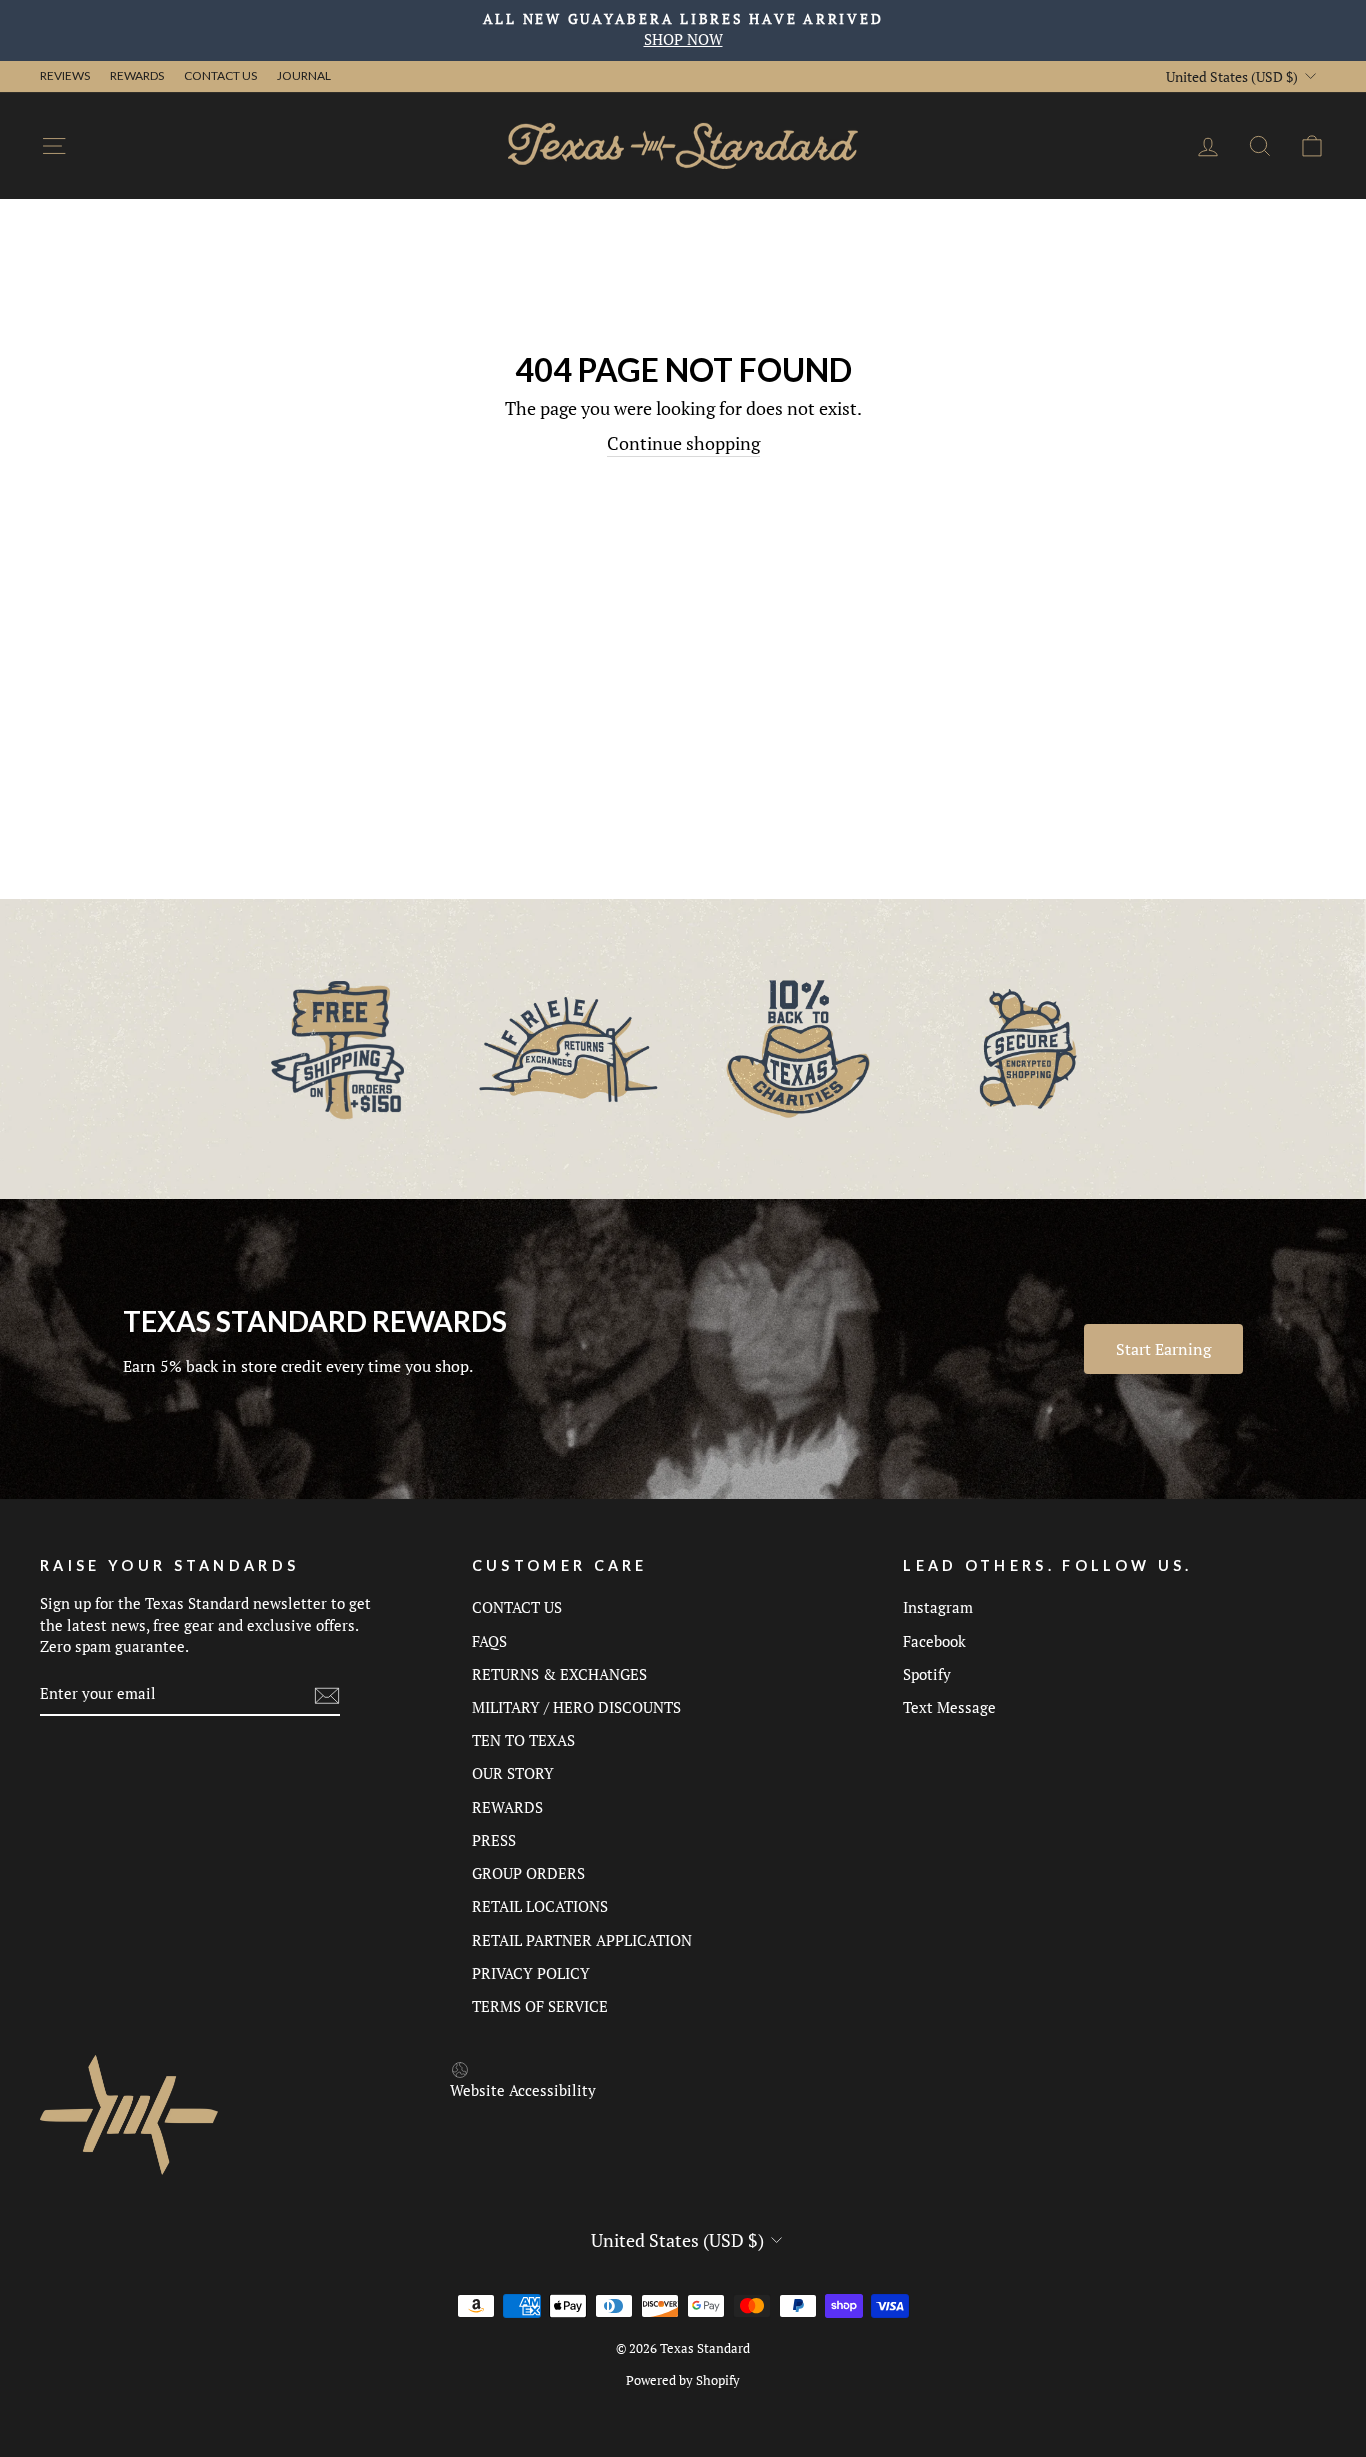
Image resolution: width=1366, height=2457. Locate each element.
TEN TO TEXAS (523, 1740)
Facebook (934, 1641)
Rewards (137, 75)
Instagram (938, 1607)
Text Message (949, 1707)
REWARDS (507, 1807)
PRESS (494, 1840)
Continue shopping (683, 443)
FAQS (489, 1641)
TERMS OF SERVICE (540, 2006)
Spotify (927, 1674)
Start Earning (1163, 1349)
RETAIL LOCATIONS (540, 1906)
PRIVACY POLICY (531, 1973)
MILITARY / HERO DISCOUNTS (576, 1707)
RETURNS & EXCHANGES (559, 1674)
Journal (304, 75)
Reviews (65, 75)
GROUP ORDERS (528, 1873)
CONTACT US (517, 1607)
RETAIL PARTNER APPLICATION (582, 1940)
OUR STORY (513, 1773)
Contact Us (220, 75)
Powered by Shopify (683, 2380)
